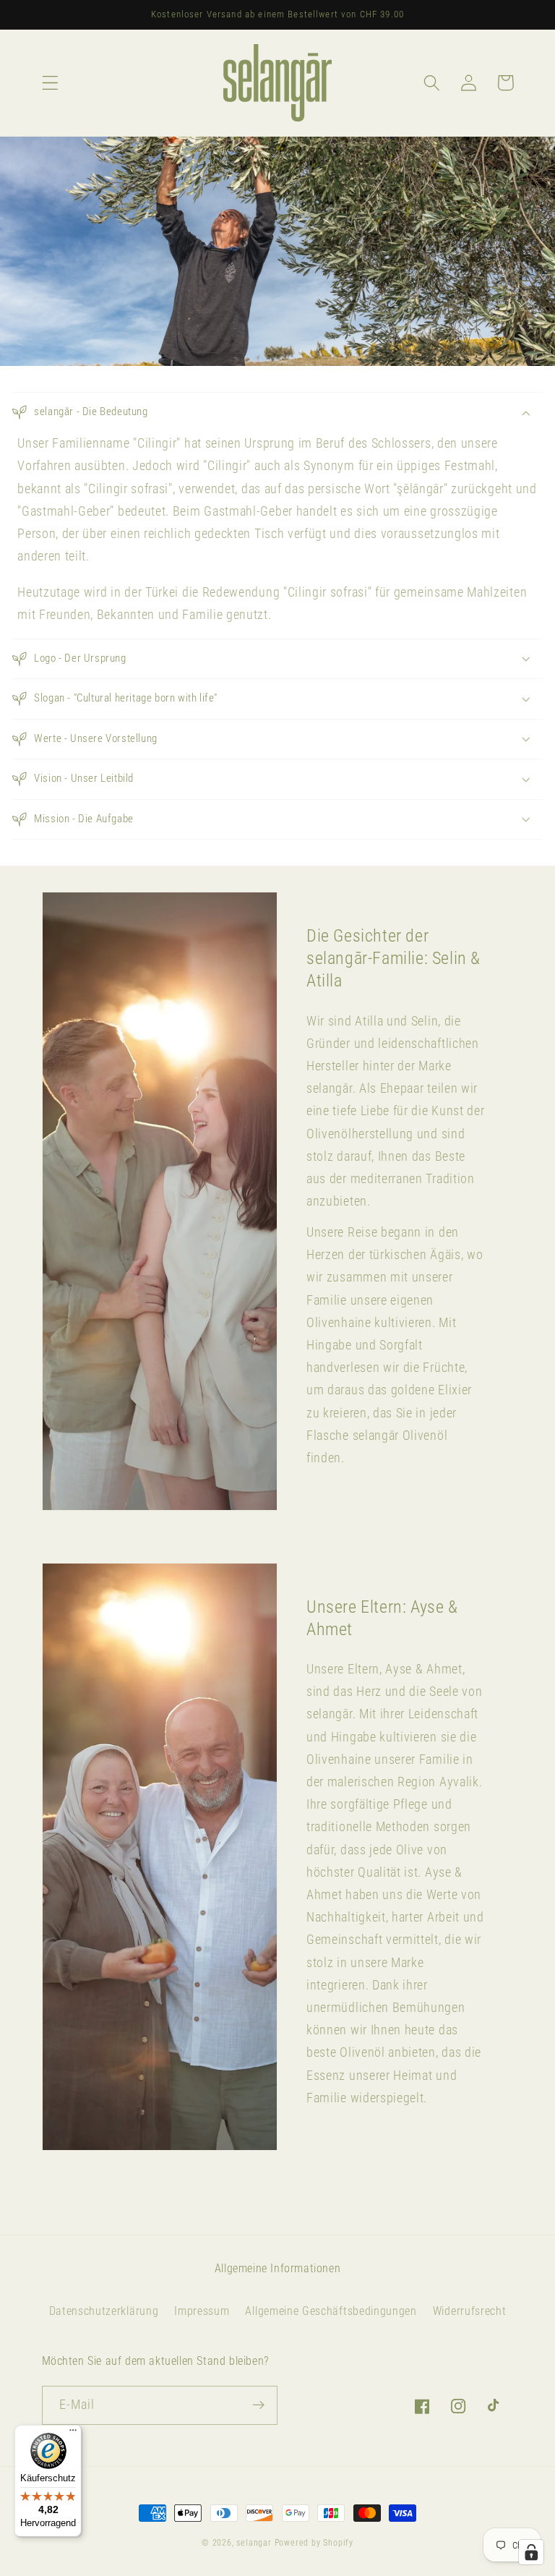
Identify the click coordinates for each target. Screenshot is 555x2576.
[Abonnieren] (258, 2405)
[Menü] (73, 2434)
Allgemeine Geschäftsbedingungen (331, 2311)
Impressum (202, 2311)
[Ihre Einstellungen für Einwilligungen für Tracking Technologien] (531, 2552)
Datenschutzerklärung (104, 2311)
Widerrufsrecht (470, 2311)
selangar (254, 2543)
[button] (50, 83)
